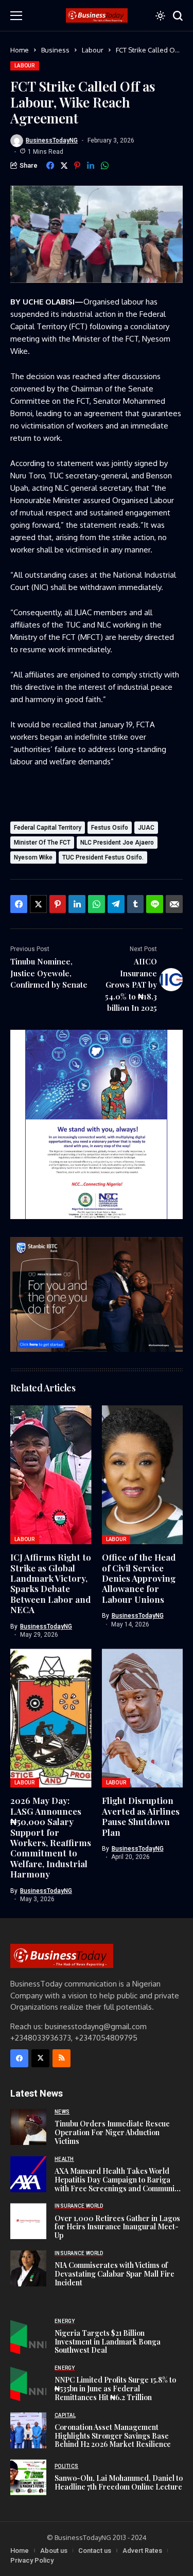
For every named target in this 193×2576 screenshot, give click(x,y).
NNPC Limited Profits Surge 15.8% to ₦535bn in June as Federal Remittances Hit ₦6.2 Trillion (115, 2389)
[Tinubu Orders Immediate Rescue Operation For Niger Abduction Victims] (28, 2127)
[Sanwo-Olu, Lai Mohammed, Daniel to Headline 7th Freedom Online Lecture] (28, 2477)
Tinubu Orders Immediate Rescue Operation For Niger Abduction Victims (112, 2132)
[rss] (62, 2058)
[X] (40, 2058)
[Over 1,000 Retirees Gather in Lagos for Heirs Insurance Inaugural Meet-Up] (28, 2221)
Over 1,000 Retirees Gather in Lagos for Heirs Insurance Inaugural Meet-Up (117, 2227)
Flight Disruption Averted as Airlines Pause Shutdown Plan (141, 1816)
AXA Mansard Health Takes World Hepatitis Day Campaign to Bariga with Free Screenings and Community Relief (118, 2184)
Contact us (95, 2551)
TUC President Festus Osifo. (103, 857)
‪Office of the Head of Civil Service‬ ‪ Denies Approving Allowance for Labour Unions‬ (139, 1578)
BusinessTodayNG (52, 140)
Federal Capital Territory (48, 828)
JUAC (146, 828)
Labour (93, 50)
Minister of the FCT (42, 843)
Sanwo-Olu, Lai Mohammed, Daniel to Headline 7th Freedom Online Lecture (119, 2482)
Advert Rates (142, 2551)
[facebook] (19, 2058)
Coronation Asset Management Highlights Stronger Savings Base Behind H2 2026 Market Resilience (113, 2436)
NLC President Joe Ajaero (117, 843)
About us (54, 2551)
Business (55, 50)
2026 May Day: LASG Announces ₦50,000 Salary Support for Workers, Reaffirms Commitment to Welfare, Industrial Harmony (51, 1837)
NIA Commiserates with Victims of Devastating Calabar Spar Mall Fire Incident (115, 2274)
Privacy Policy (32, 2560)
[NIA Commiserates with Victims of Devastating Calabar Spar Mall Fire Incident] (28, 2268)
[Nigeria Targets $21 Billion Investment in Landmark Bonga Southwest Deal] (28, 2336)
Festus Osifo (110, 828)
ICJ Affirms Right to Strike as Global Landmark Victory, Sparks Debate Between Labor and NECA (51, 1583)
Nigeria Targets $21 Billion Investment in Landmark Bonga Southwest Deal (108, 2342)
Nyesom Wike (33, 857)
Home (20, 50)
